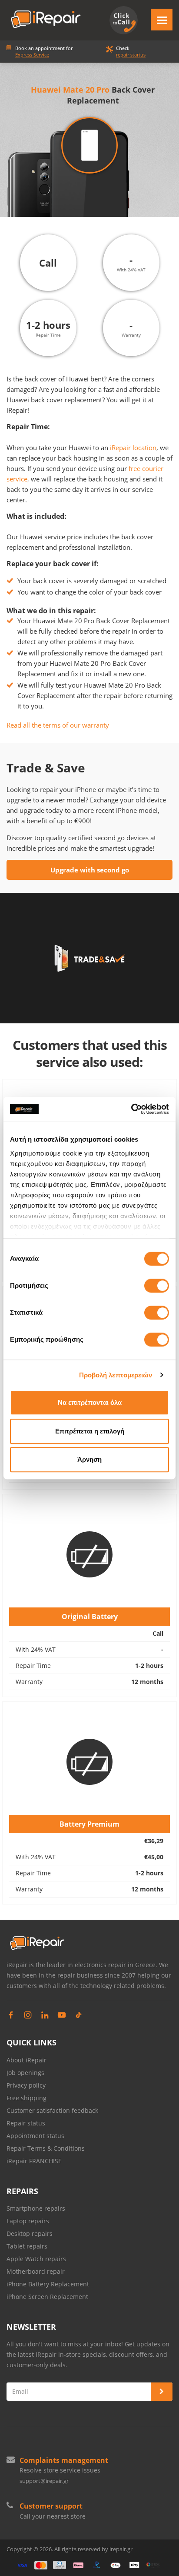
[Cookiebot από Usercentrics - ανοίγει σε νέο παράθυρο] (131, 1109)
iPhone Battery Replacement (48, 2284)
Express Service (32, 55)
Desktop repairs (30, 2234)
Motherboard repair (36, 2271)
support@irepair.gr (44, 2481)
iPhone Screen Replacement (47, 2297)
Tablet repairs (27, 2246)
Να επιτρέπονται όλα (90, 1402)
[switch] (157, 1286)
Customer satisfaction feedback (52, 2110)
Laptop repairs (28, 2221)
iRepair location (133, 448)
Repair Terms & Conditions (46, 2148)
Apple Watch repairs (36, 2259)
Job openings (25, 2073)
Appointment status (35, 2136)
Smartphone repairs (36, 2208)
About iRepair (27, 2060)
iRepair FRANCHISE (34, 2161)
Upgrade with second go (90, 870)
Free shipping (27, 2098)
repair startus (131, 55)
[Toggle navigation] (162, 20)
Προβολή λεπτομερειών (116, 1375)
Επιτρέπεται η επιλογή (90, 1431)
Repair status (26, 2123)
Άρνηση (89, 1459)
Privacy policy (26, 2085)
